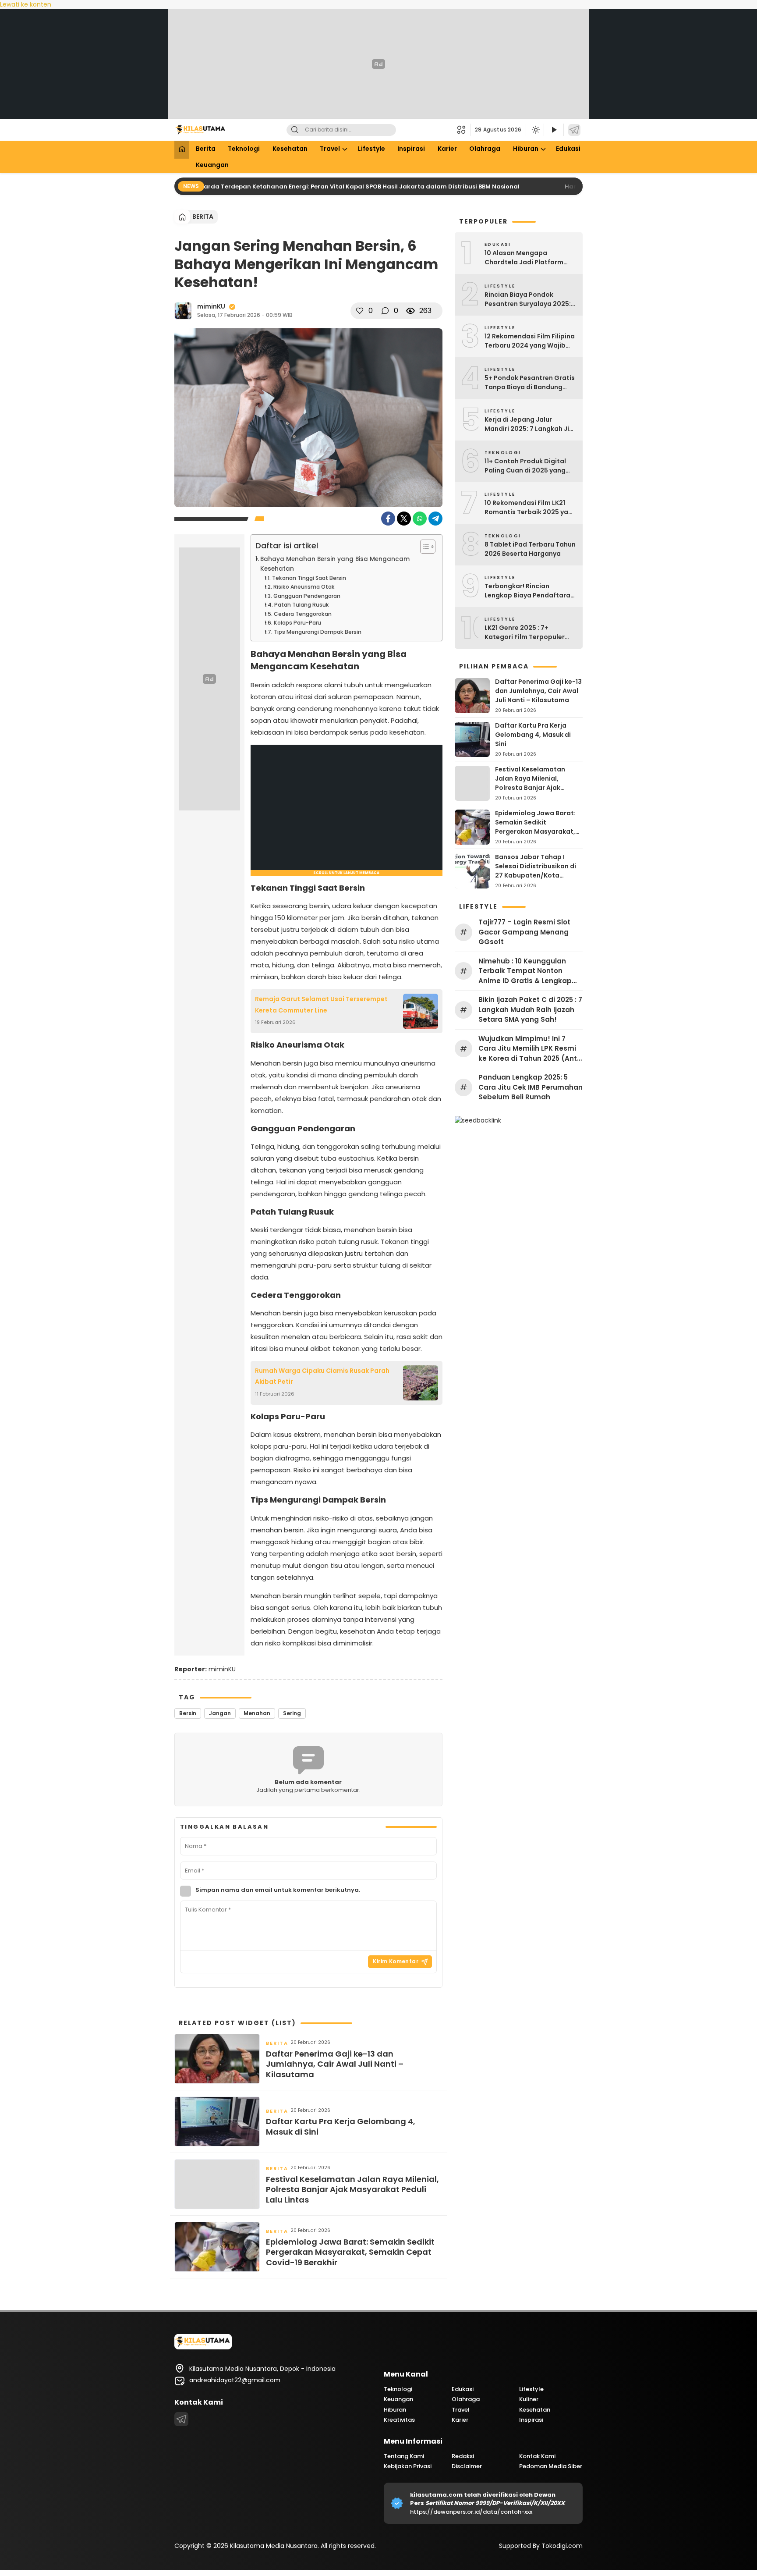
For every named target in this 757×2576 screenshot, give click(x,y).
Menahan (257, 1713)
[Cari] (295, 130)
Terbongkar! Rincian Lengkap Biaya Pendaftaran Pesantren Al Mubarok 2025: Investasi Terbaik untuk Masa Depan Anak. (530, 591)
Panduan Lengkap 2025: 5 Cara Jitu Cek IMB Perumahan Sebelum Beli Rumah (531, 1087)
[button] (464, 130)
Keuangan (212, 165)
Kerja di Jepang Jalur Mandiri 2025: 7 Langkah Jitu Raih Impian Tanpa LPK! (530, 424)
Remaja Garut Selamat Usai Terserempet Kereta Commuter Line (321, 1004)
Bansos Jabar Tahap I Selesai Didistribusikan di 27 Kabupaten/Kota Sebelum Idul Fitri (536, 871)
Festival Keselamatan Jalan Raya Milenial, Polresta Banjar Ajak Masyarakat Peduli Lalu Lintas (352, 2189)
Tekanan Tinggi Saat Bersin (309, 578)
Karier (447, 149)
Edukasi (568, 149)
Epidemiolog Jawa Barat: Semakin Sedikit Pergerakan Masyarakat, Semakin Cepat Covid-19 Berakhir (350, 2252)
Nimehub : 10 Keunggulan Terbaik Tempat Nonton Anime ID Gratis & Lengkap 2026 (525, 971)
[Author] (183, 311)
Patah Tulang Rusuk (301, 605)
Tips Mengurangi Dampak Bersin (317, 632)
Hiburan (526, 149)
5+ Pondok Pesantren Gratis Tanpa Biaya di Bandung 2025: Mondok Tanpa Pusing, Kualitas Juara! (530, 383)
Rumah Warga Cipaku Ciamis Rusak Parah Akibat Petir (322, 1376)
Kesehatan (290, 149)
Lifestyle (371, 149)
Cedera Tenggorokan (302, 614)
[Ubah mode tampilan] (535, 130)
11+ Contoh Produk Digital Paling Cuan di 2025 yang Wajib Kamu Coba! (525, 466)
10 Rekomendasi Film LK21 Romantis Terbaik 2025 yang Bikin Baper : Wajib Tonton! (531, 508)
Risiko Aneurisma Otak (304, 587)
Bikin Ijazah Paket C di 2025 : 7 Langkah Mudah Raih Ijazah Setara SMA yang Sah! (530, 1009)
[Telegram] (574, 130)
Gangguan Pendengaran (307, 596)
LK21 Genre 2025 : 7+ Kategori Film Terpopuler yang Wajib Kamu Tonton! (526, 632)
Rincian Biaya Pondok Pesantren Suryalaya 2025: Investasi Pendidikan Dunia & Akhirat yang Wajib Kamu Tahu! (528, 299)
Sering (292, 1713)
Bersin (188, 1713)
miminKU (211, 306)
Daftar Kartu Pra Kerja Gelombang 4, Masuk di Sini (341, 2127)
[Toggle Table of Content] (423, 547)
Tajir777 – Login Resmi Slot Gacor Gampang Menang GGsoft (524, 932)
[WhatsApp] (420, 519)
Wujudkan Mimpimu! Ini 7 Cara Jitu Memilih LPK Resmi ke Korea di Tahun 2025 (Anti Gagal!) (529, 1049)
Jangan (220, 1713)
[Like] (360, 311)
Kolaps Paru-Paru (297, 623)
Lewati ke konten (26, 4)
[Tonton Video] (554, 130)
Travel (330, 149)
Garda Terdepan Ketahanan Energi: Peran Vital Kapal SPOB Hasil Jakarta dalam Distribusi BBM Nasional (347, 187)
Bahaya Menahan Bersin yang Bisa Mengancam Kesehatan (335, 564)
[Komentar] (385, 311)
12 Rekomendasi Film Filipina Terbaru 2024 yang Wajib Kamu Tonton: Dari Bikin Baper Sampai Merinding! (530, 341)
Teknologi (244, 149)
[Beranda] (182, 150)
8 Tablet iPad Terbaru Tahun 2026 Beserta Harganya (530, 549)
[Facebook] (388, 519)
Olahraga (485, 149)
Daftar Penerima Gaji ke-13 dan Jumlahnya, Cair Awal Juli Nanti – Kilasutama (335, 2064)
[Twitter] (404, 519)
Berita (206, 149)
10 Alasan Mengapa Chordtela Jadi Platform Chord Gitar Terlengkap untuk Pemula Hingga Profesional (524, 258)
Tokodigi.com (562, 2546)
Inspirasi (411, 149)
